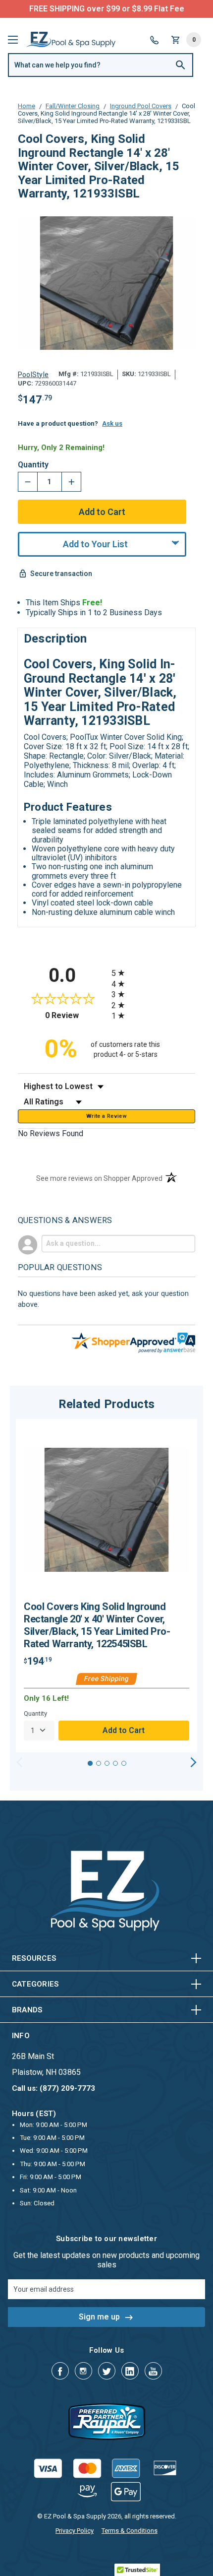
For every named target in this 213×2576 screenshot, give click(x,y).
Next (193, 1762)
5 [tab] (124, 1763)
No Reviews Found (51, 1133)
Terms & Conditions (130, 2531)
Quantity (33, 465)
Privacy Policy (75, 2531)
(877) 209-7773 (143, 9)
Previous (20, 1762)
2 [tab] (99, 1763)
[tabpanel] (106, 1586)
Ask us (112, 423)
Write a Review (106, 1116)
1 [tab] (90, 1763)
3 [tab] (107, 1763)
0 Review (76, 1015)
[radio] (153, 973)
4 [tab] (115, 1763)
